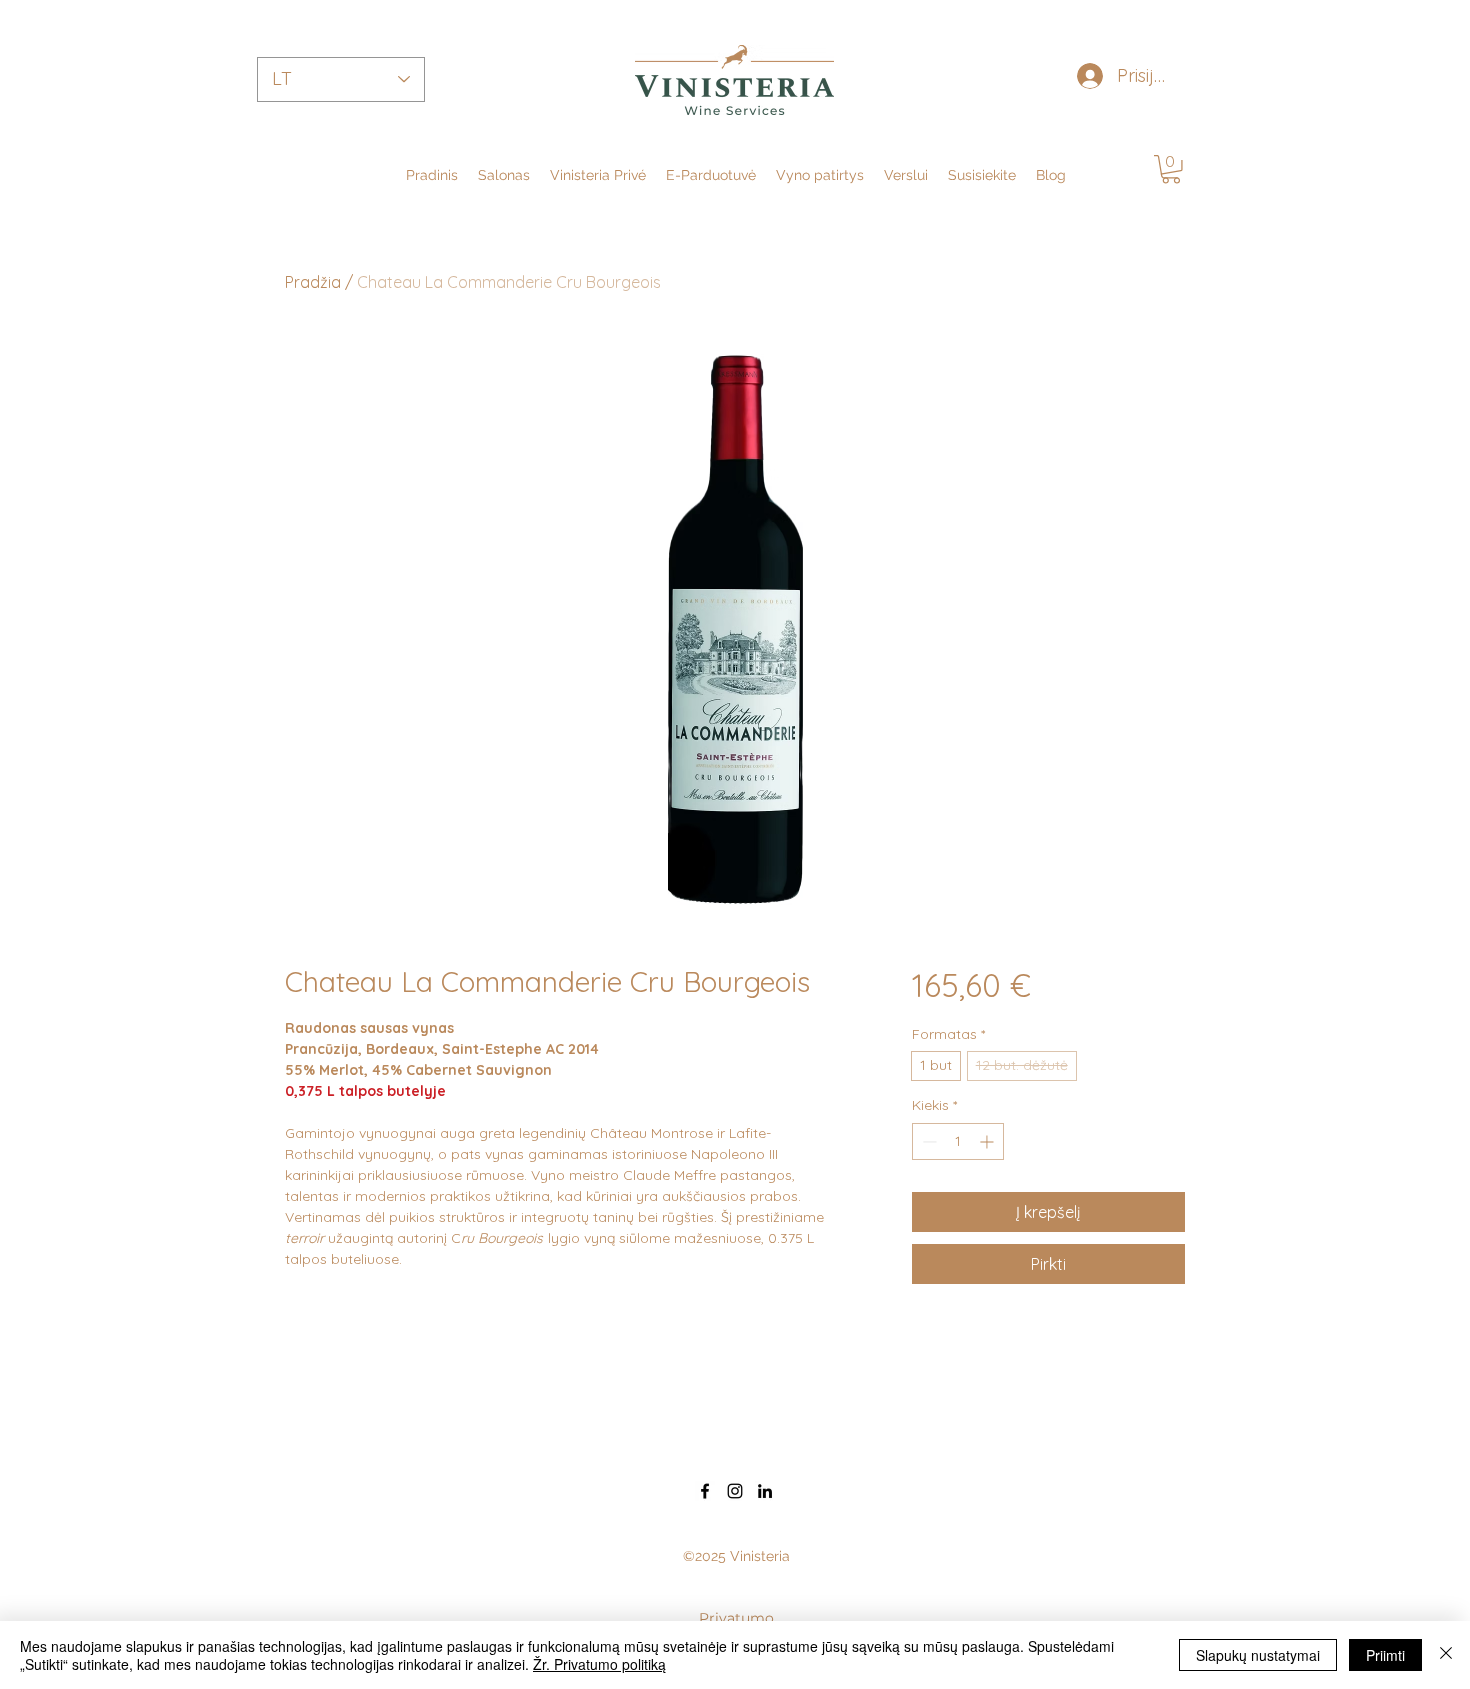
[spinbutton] (958, 1141)
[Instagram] (735, 1491)
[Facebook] (705, 1491)
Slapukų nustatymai (1258, 1655)
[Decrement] (927, 1141)
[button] (906, 175)
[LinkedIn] (765, 1491)
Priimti (1385, 1655)
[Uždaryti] (1446, 1655)
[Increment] (988, 1141)
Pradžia (313, 282)
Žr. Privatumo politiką (599, 1664)
